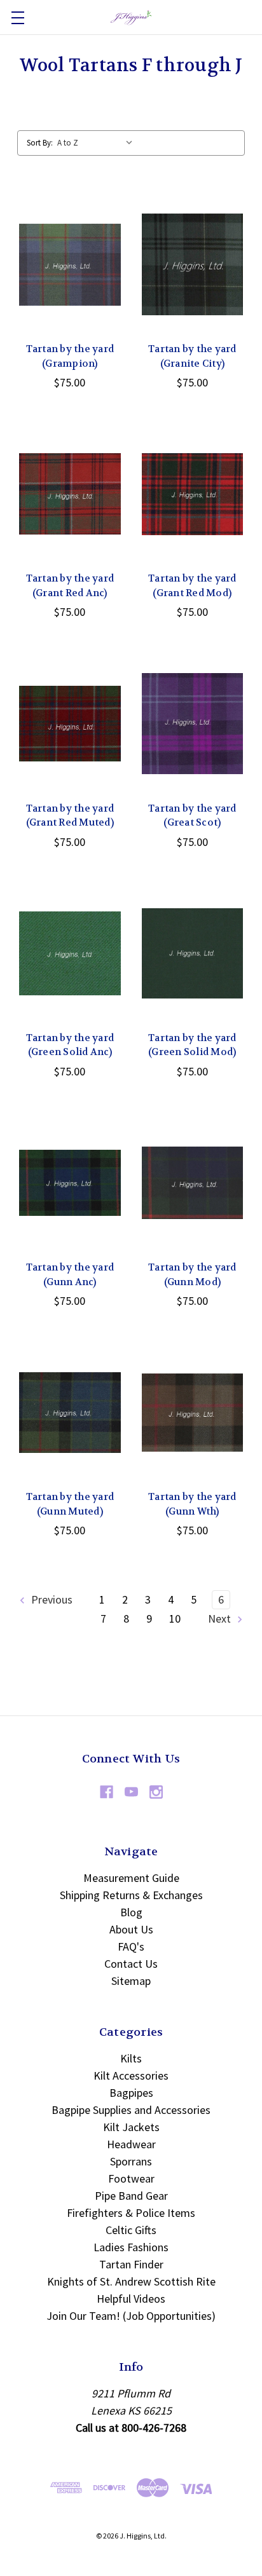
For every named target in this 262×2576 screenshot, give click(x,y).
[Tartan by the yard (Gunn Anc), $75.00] (70, 1183)
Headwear (131, 2144)
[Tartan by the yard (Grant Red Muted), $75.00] (70, 723)
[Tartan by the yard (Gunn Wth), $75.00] (193, 1412)
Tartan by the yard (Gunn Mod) (192, 1275)
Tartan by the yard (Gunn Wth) (192, 1504)
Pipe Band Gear (131, 2196)
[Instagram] (156, 1792)
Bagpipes (131, 2093)
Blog (131, 1912)
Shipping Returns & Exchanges (131, 1895)
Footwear (131, 2178)
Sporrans (131, 2161)
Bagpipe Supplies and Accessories (131, 2110)
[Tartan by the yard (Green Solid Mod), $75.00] (193, 953)
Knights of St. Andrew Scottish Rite (131, 2281)
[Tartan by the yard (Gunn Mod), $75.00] (193, 1183)
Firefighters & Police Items (131, 2213)
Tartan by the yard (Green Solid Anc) (70, 1045)
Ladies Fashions (131, 2247)
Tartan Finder (131, 2264)
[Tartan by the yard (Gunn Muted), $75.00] (70, 1412)
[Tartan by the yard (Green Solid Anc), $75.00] (70, 953)
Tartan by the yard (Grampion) (70, 356)
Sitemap (131, 1981)
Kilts (131, 2058)
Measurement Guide (131, 1878)
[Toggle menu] (17, 17)
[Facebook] (107, 1792)
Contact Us (131, 1964)
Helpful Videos (131, 2299)
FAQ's (131, 1946)
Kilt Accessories (131, 2075)
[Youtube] (131, 1792)
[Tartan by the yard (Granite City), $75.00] (193, 264)
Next (221, 1619)
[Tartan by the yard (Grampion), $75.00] (70, 264)
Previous (51, 1599)
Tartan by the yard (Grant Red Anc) (70, 586)
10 (175, 1619)
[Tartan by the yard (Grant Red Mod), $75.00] (193, 494)
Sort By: (40, 143)
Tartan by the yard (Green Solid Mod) (192, 1045)
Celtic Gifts (131, 2230)
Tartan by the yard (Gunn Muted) (70, 1504)
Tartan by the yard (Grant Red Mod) (192, 586)
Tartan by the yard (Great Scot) (192, 816)
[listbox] (98, 143)
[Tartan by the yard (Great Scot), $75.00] (193, 723)
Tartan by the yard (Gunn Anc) (70, 1275)
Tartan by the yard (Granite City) (192, 356)
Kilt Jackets (131, 2127)
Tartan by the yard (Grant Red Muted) (70, 816)
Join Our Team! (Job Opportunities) (131, 2316)
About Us (131, 1929)
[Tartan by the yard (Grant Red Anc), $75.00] (70, 494)
